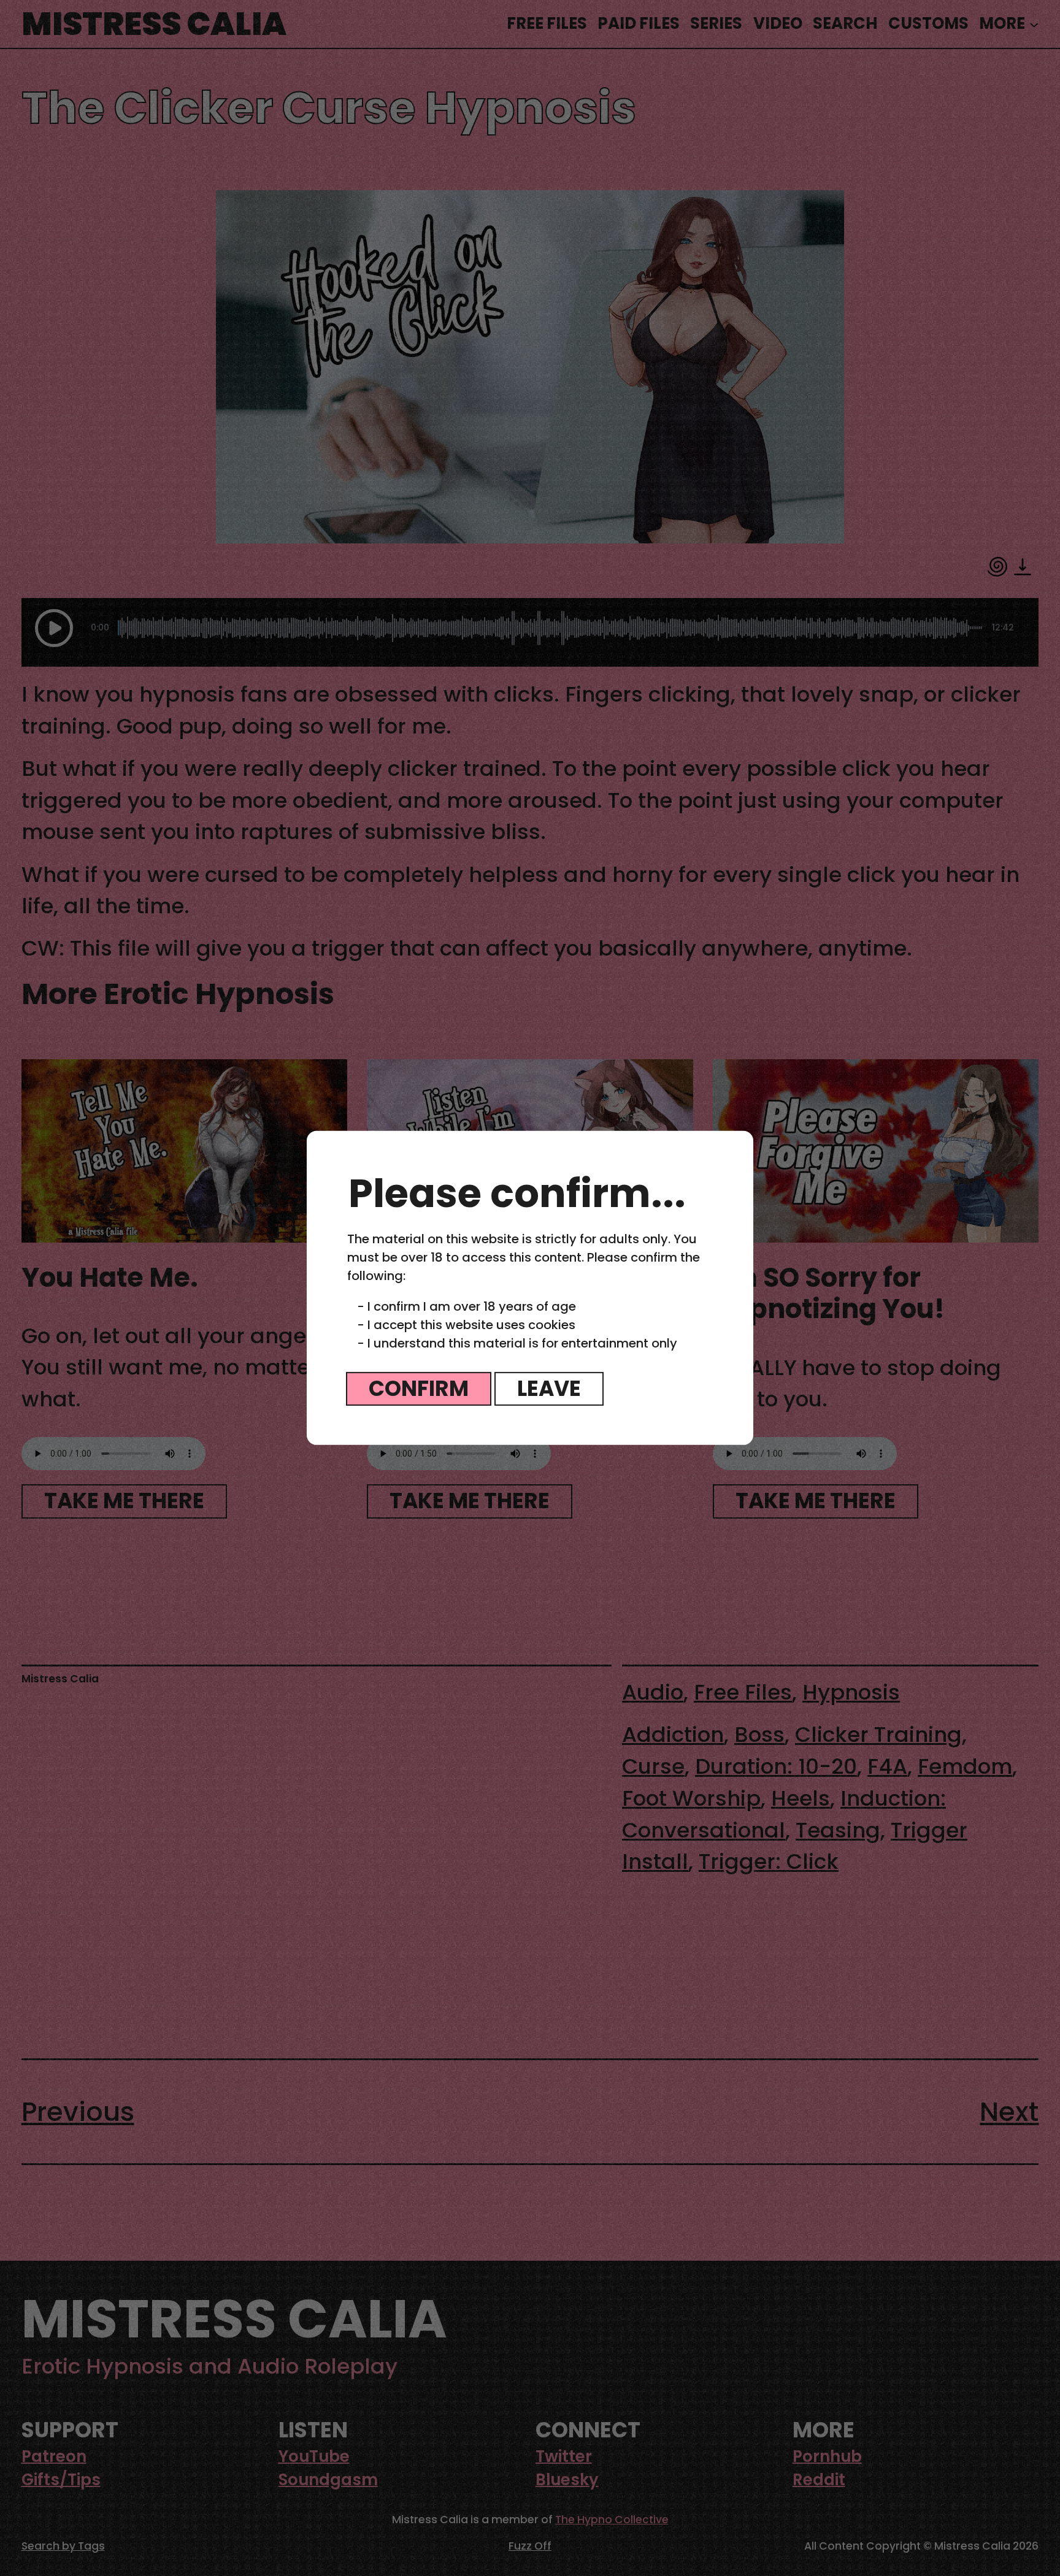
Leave (549, 1389)
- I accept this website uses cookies (466, 1325)
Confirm (419, 1389)
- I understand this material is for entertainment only (517, 1343)
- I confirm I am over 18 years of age (467, 1306)
